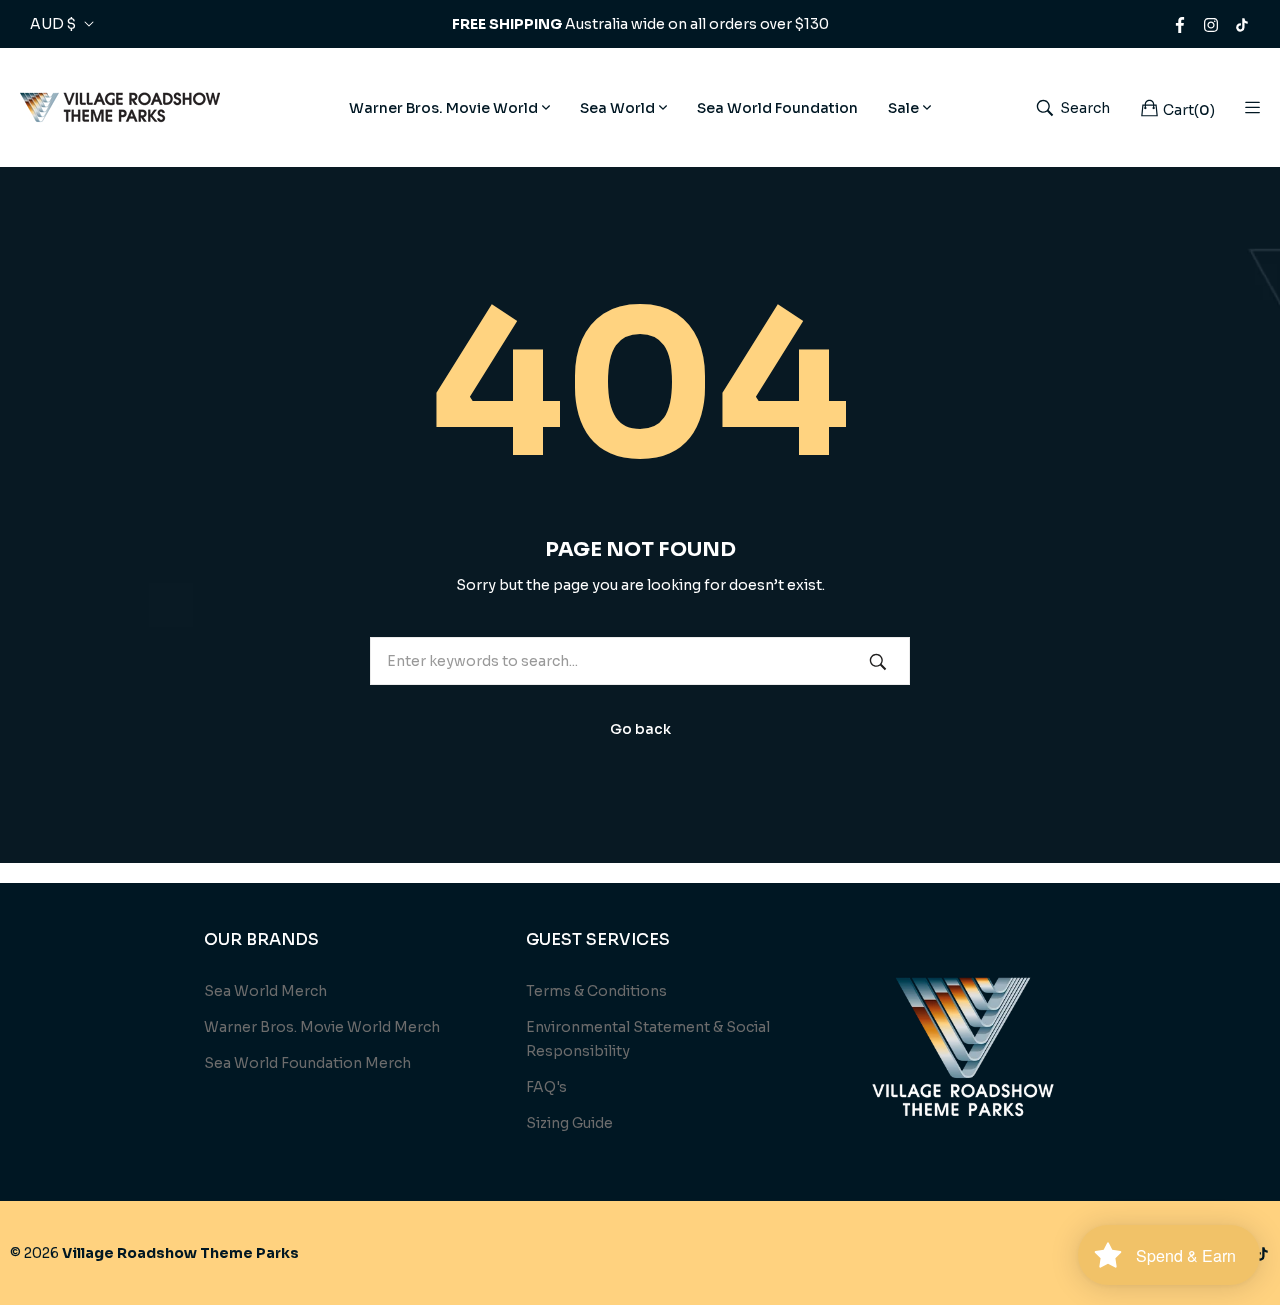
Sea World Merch (265, 991)
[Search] (878, 660)
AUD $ (53, 24)
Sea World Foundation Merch (307, 1063)
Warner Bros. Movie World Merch (322, 1027)
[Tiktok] (1242, 24)
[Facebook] (1180, 24)
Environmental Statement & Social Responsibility (648, 1039)
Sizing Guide (569, 1123)
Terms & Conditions (596, 991)
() (1189, 109)
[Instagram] (1211, 24)
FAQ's (546, 1087)
